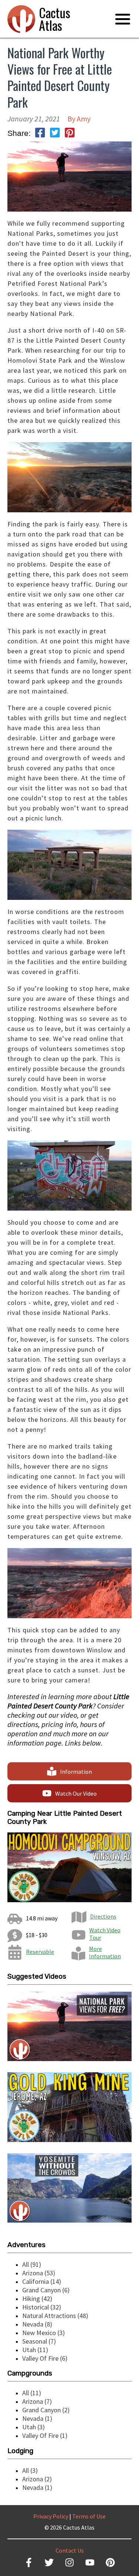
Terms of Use (89, 2516)
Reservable (40, 1952)
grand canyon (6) (46, 2290)
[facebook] (40, 133)
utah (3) (34, 2427)
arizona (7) (37, 2401)
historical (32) (42, 2307)
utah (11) (35, 2350)
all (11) (32, 2393)
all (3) (30, 2470)
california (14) (42, 2281)
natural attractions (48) (55, 2316)
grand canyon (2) (46, 2410)
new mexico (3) (44, 2333)
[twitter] (55, 133)
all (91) (32, 2264)
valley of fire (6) (45, 2358)
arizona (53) (39, 2273)
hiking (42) (37, 2299)
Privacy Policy (51, 2516)
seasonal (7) (39, 2341)
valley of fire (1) (45, 2435)
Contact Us (70, 2550)
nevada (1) (37, 2418)
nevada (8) (37, 2324)
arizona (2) (37, 2479)
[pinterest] (70, 133)
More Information (105, 1952)
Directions (103, 1916)
